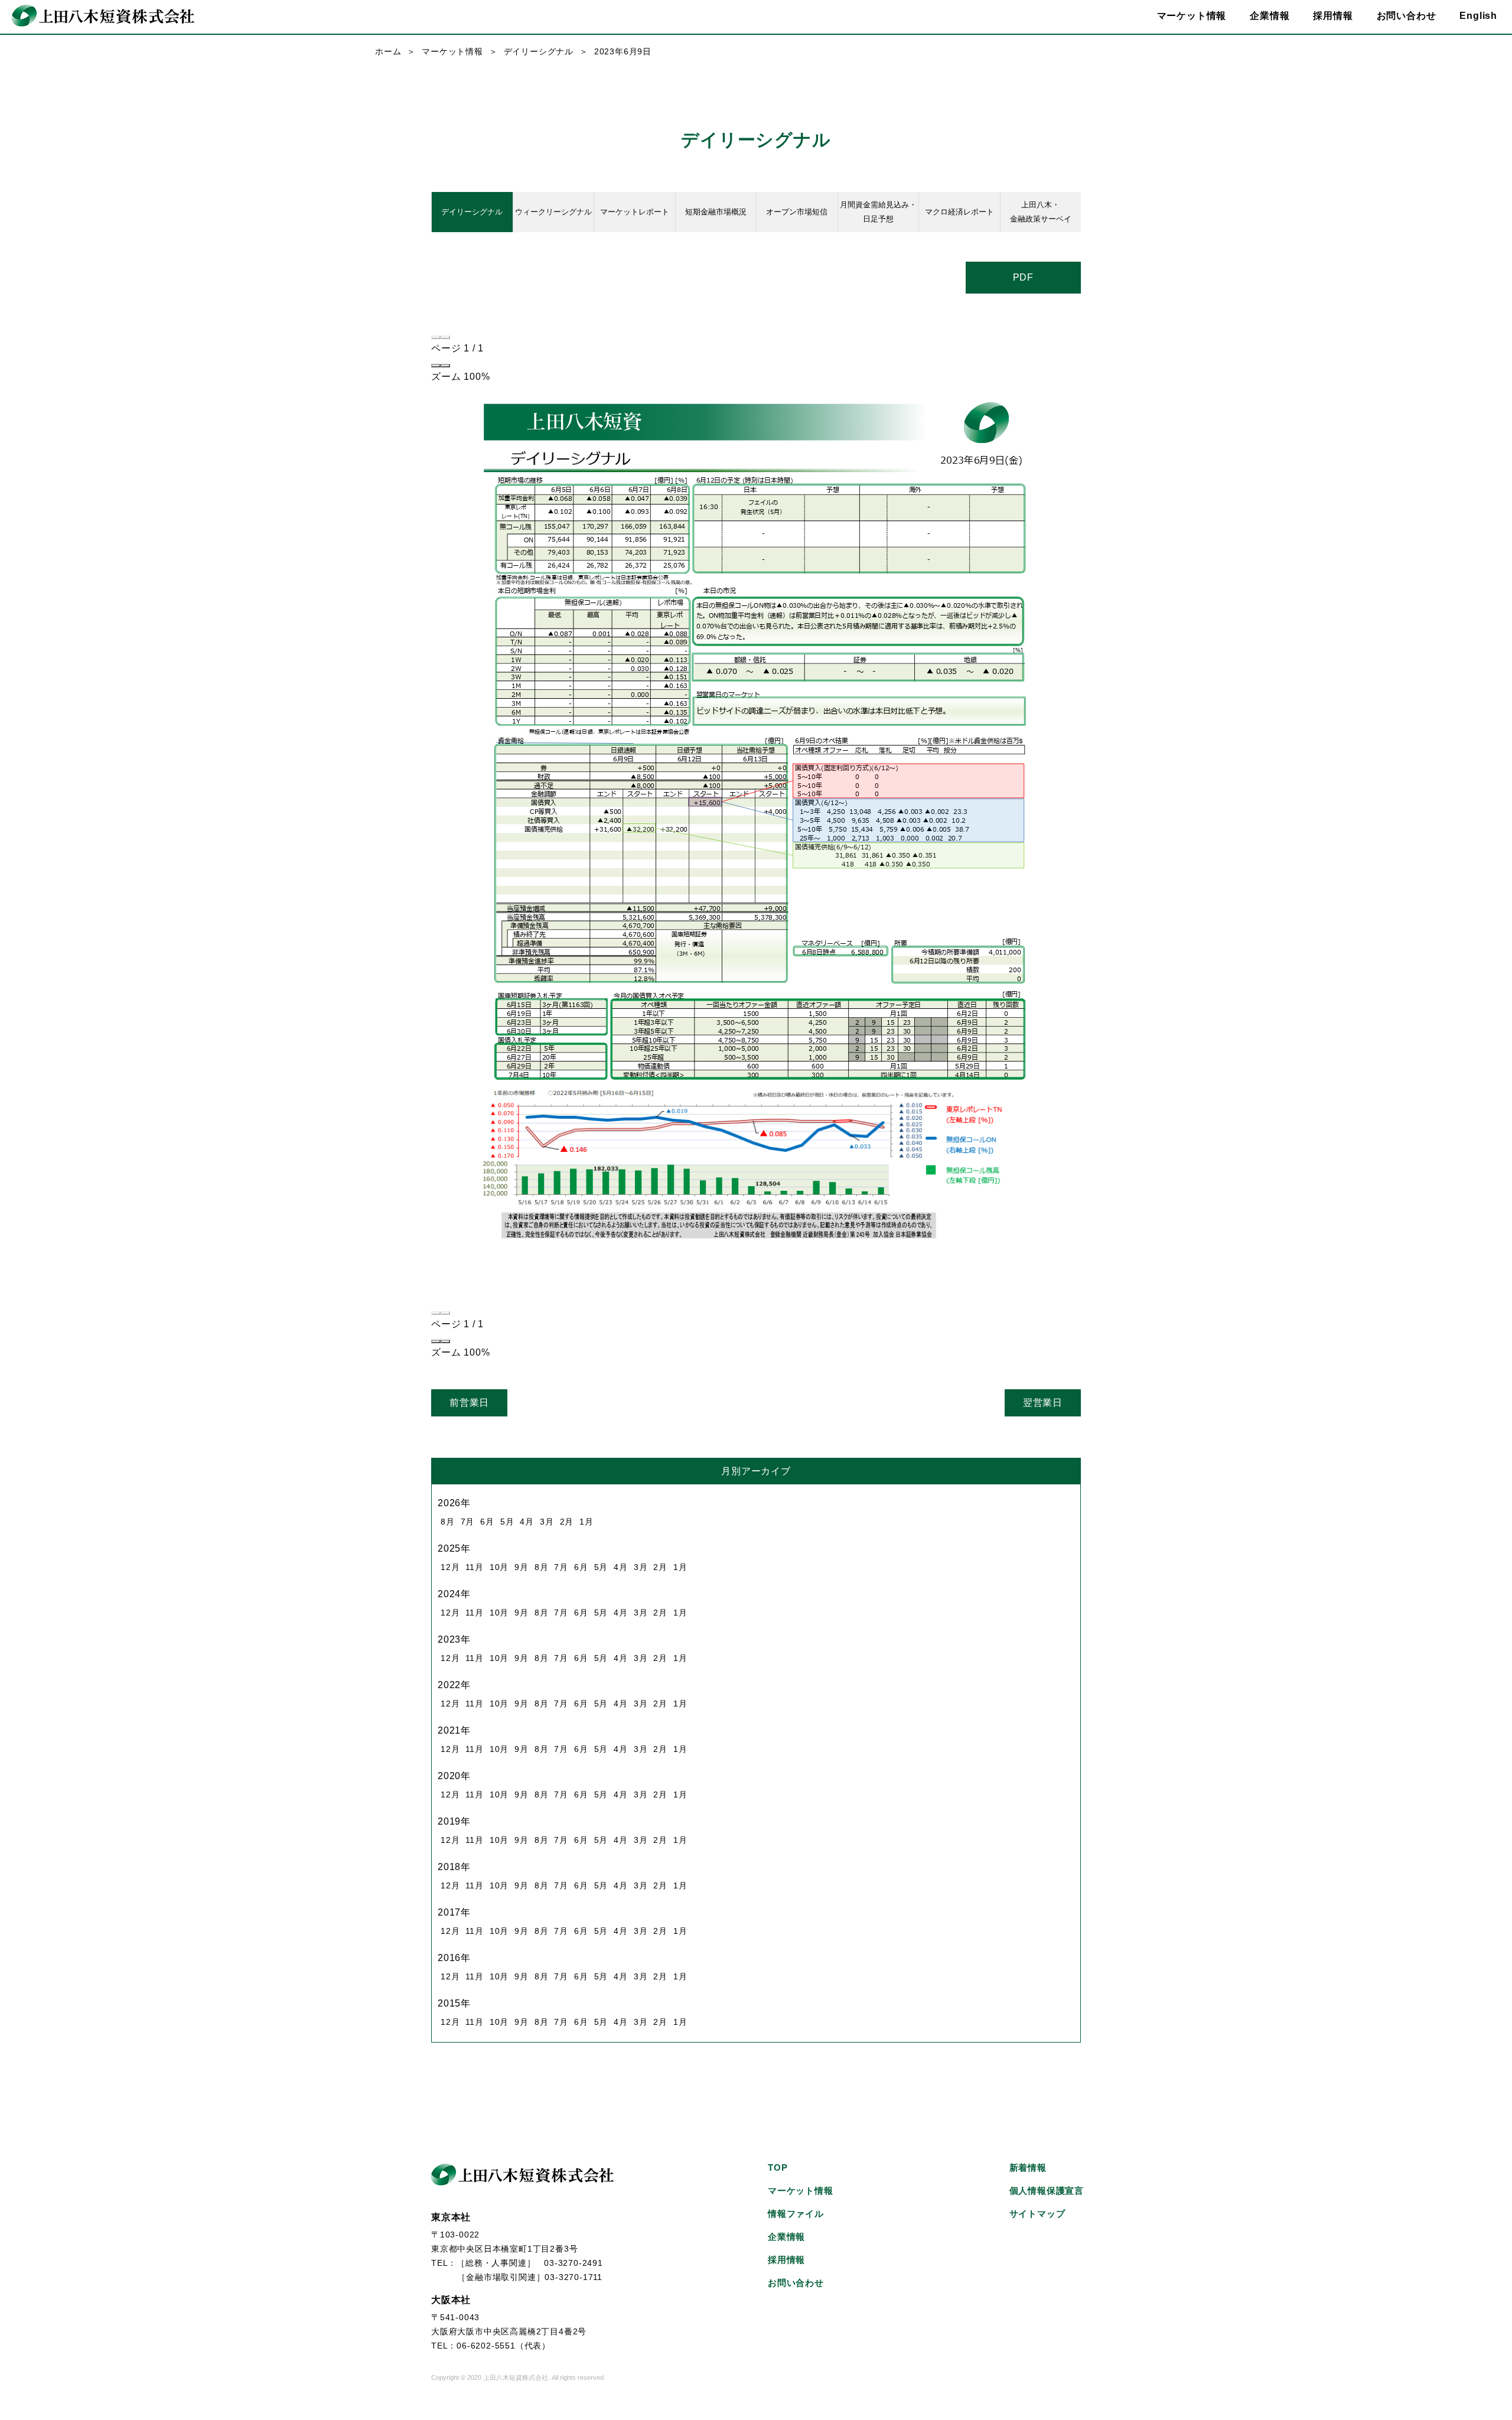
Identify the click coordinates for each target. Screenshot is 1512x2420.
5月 (507, 1522)
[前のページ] (436, 337)
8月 (448, 1522)
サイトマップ (1037, 2214)
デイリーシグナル (539, 51)
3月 (547, 1522)
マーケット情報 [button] (1192, 16)
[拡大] (445, 366)
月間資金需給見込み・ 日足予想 (878, 212)
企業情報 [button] (1270, 16)
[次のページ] (445, 337)
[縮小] (436, 366)
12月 (450, 1567)
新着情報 (1028, 2167)
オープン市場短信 (797, 212)
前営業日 (469, 1403)
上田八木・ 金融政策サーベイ (1041, 212)
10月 (499, 1567)
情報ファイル (796, 2214)
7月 (468, 1522)
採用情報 (1333, 16)
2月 (567, 1522)
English (1478, 16)
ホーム (388, 51)
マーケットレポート (635, 212)
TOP (778, 2167)
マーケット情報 (452, 51)
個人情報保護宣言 (1047, 2191)
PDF (1023, 277)
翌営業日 (1043, 1403)
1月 (586, 1522)
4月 (527, 1522)
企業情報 (786, 2237)
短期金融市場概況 (716, 212)
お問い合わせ (1407, 16)
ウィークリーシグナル (553, 212)
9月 (522, 1567)
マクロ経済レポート (959, 212)
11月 (474, 1567)
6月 (487, 1522)
